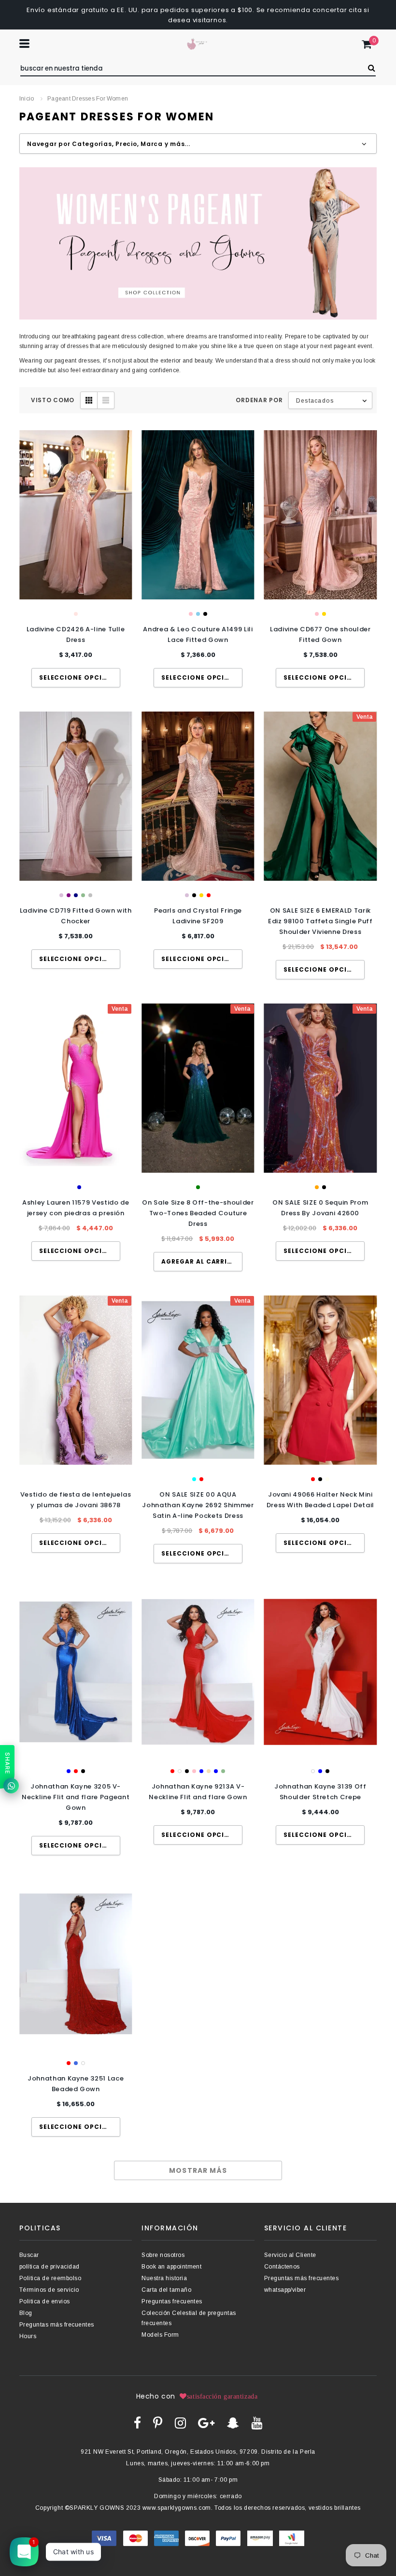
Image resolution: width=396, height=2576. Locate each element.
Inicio (27, 99)
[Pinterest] (158, 2423)
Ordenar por (259, 400)
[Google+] (206, 2423)
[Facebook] (137, 2423)
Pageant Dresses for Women (88, 99)
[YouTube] (257, 2423)
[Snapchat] (233, 2423)
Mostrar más (198, 2170)
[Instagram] (180, 2423)
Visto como (53, 400)
